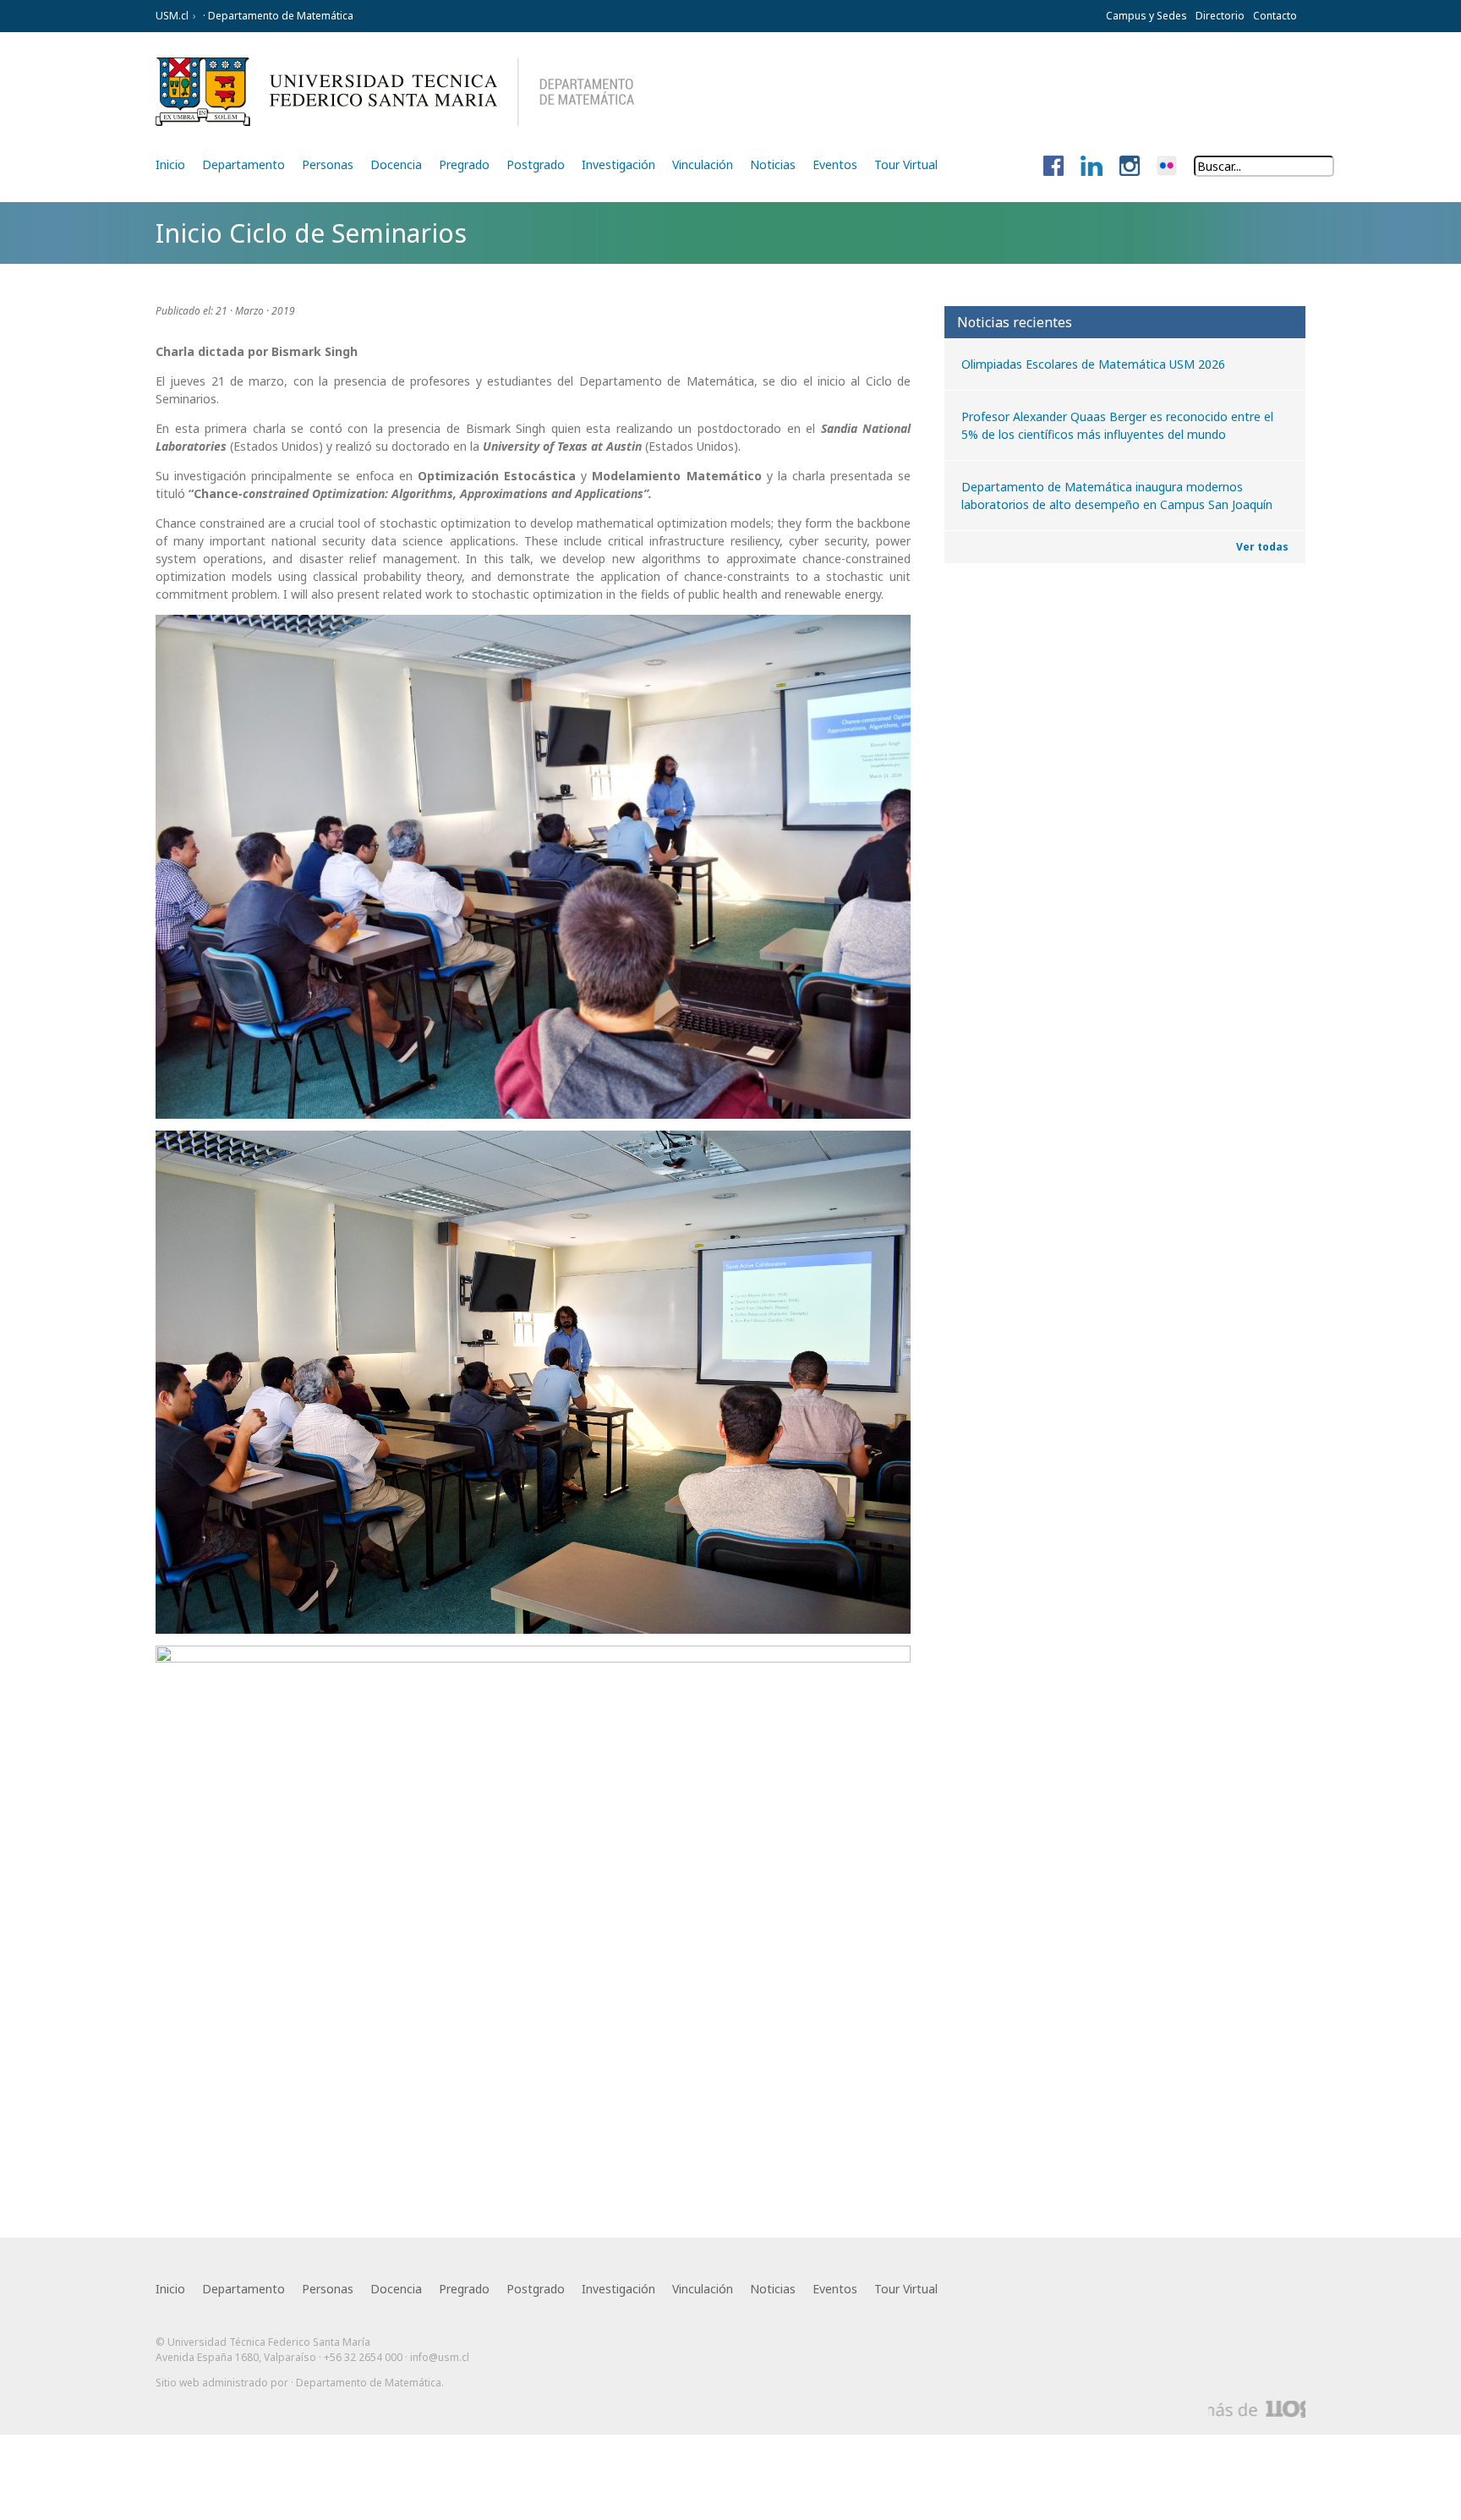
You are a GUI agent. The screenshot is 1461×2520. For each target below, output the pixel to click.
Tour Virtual (906, 164)
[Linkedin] (1092, 167)
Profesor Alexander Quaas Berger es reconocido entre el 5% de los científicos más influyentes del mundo (1117, 425)
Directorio (1220, 16)
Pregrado (464, 164)
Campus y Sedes (1146, 16)
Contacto (1275, 16)
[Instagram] (1130, 167)
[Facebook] (1053, 167)
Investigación (618, 164)
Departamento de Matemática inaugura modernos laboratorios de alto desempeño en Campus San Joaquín (1117, 496)
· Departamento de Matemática (277, 16)
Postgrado (536, 164)
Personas (328, 164)
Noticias (773, 164)
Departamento (243, 164)
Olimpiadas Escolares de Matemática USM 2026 (1093, 364)
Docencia (396, 164)
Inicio (170, 164)
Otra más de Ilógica (1257, 2409)
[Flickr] (1167, 167)
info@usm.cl (440, 2357)
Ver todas (1262, 547)
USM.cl (172, 16)
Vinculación (703, 164)
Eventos (835, 164)
